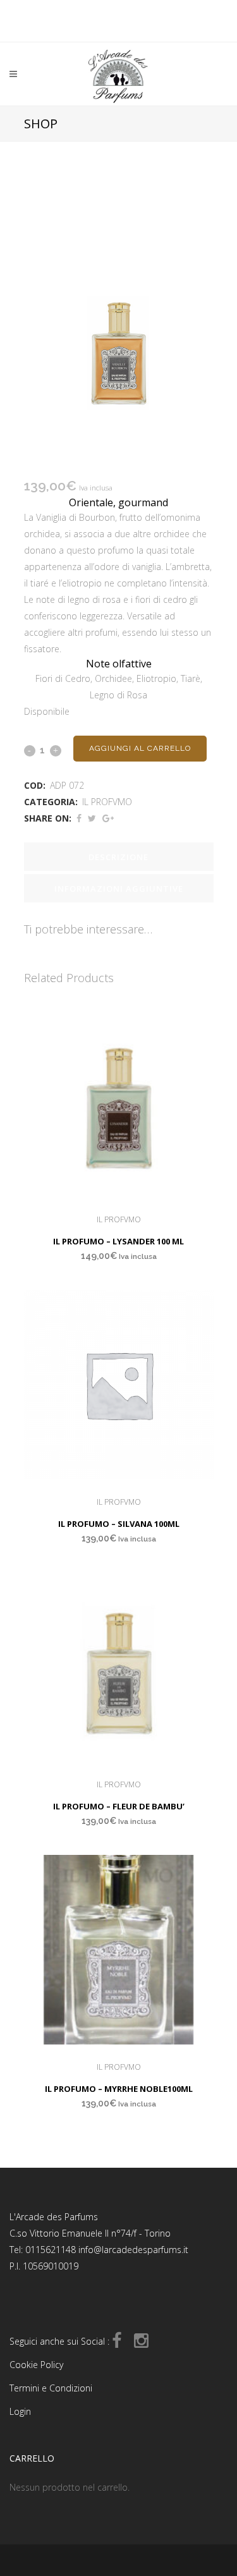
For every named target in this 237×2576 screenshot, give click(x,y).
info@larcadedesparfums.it (133, 2250)
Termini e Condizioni (51, 2388)
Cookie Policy (36, 2365)
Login (20, 2411)
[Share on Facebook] (79, 818)
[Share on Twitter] (92, 818)
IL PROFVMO (107, 802)
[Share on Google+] (108, 818)
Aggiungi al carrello (140, 748)
